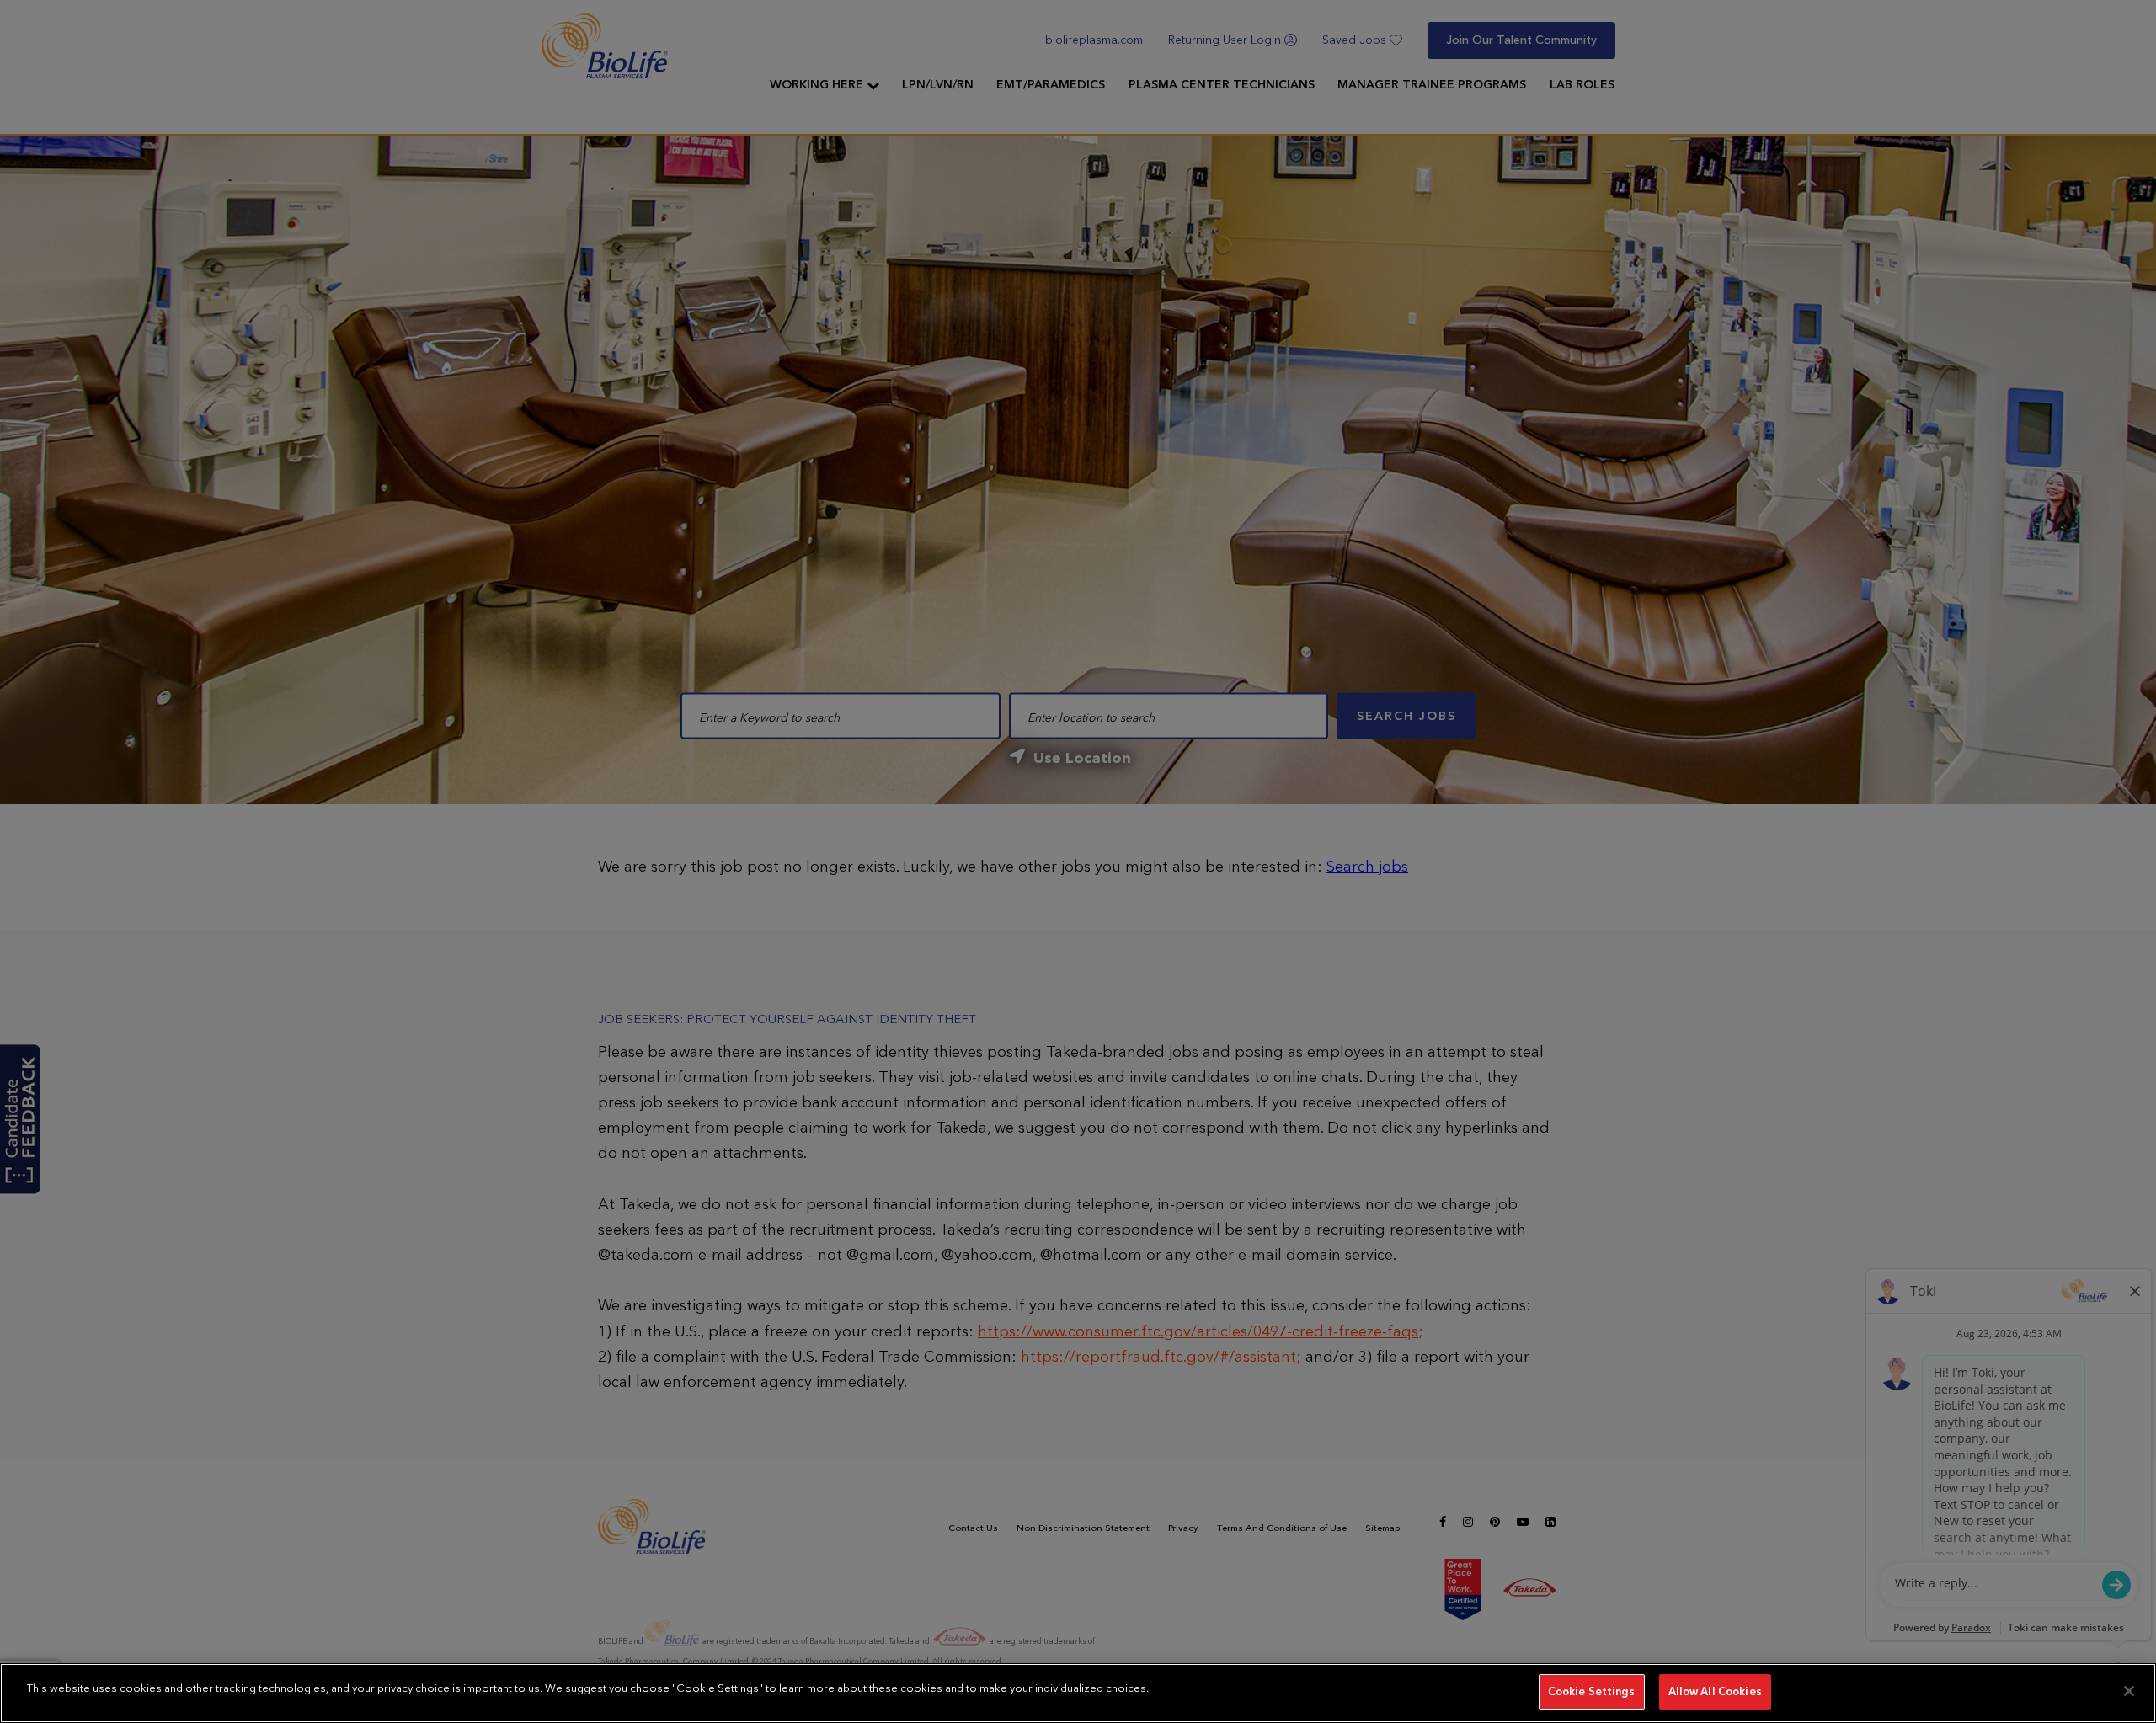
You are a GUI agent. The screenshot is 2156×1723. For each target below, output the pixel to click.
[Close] (2129, 1691)
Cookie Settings (1592, 1691)
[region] (1078, 1693)
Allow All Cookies (1715, 1691)
